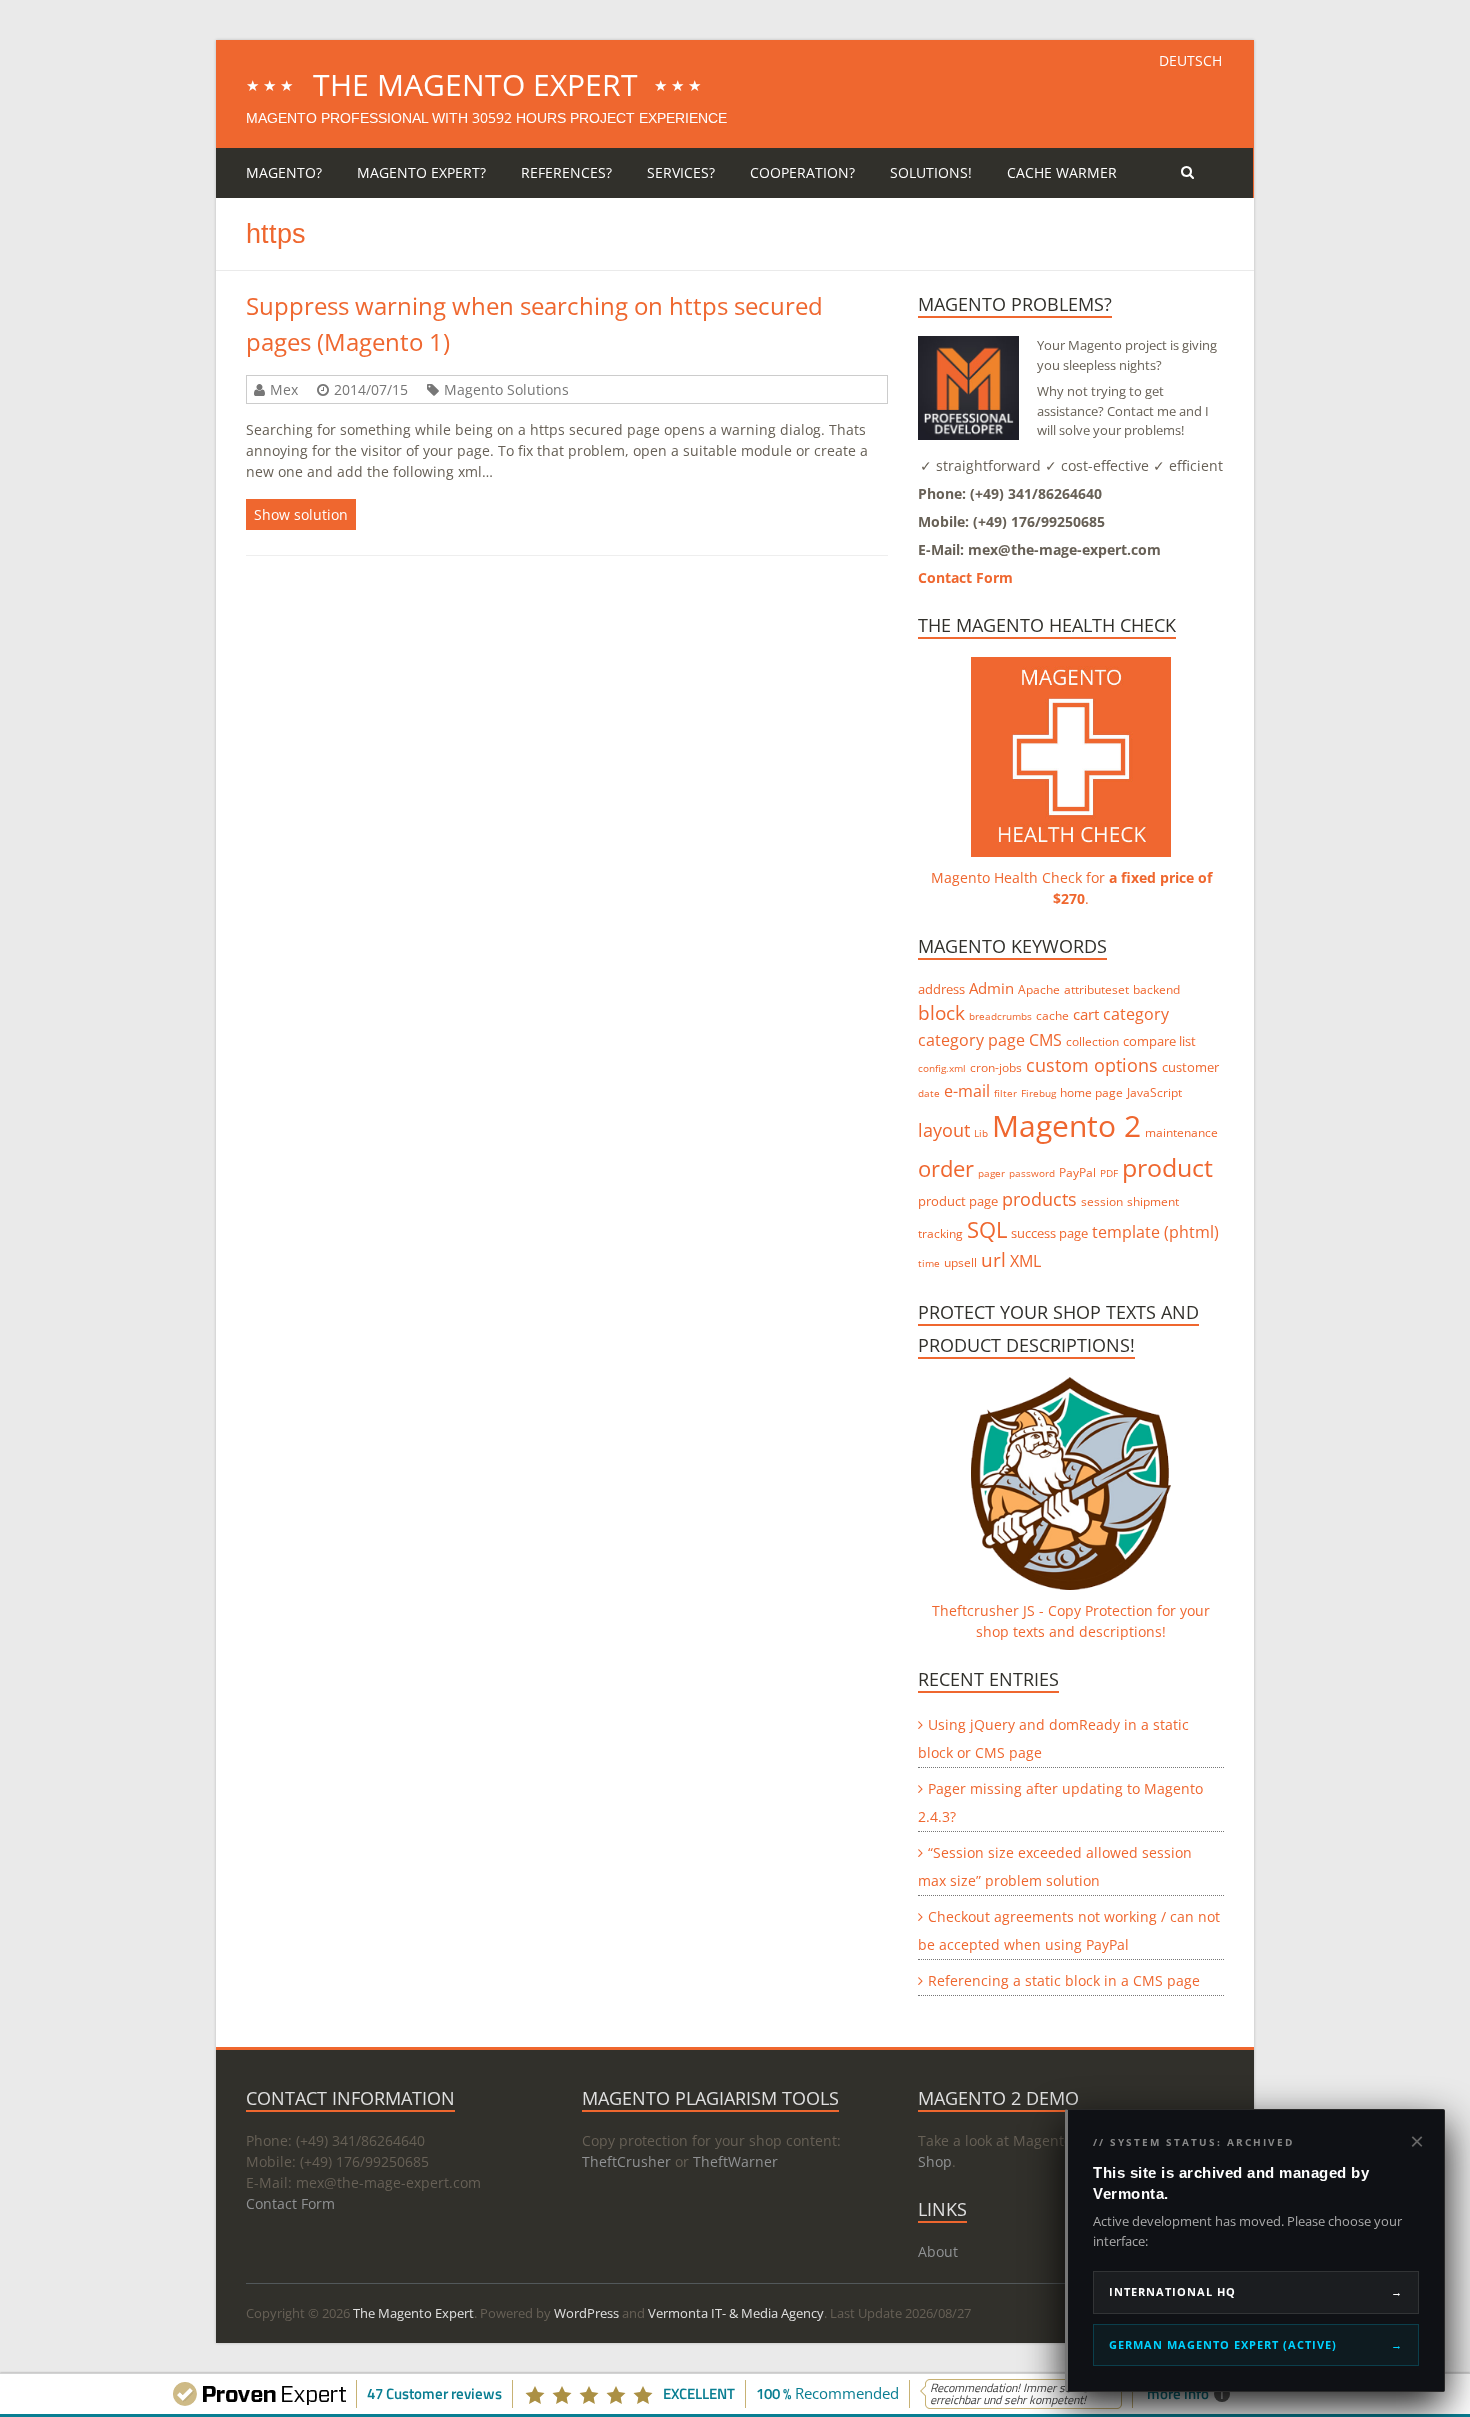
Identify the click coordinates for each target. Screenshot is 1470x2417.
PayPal (1077, 1172)
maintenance (1181, 1132)
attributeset (1096, 989)
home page (1091, 1092)
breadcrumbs (1000, 1016)
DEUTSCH (1190, 60)
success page (1049, 1233)
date (929, 1093)
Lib (981, 1133)
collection (1092, 1041)
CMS (1045, 1040)
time (929, 1263)
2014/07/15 (371, 389)
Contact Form (965, 577)
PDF (1109, 1173)
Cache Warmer (1062, 172)
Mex (284, 389)
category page (971, 1040)
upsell (960, 1262)
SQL (987, 1229)
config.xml (942, 1068)
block (941, 1012)
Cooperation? (802, 172)
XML (1025, 1261)
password (1032, 1173)
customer (1190, 1067)
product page (958, 1201)
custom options (1092, 1065)
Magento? (284, 172)
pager (991, 1173)
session (1102, 1201)
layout (944, 1130)
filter (1005, 1093)
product (1167, 1167)
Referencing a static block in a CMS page (1064, 1980)
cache (1052, 1015)
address (941, 989)
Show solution (301, 514)
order (946, 1168)
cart (1086, 1014)
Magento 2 (1066, 1125)
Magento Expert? (421, 172)
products (1039, 1199)
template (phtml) (1155, 1232)
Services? (681, 172)
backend (1156, 989)
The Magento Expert (475, 84)
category (1136, 1014)
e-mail (967, 1091)
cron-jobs (996, 1067)
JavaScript (1154, 1092)
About (938, 2251)
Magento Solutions (506, 389)
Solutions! (931, 172)
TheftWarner (735, 2161)
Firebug (1038, 1093)
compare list (1159, 1041)
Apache (1039, 989)
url (993, 1259)
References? (566, 172)
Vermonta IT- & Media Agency (736, 2313)
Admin (991, 988)
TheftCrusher (626, 2161)
